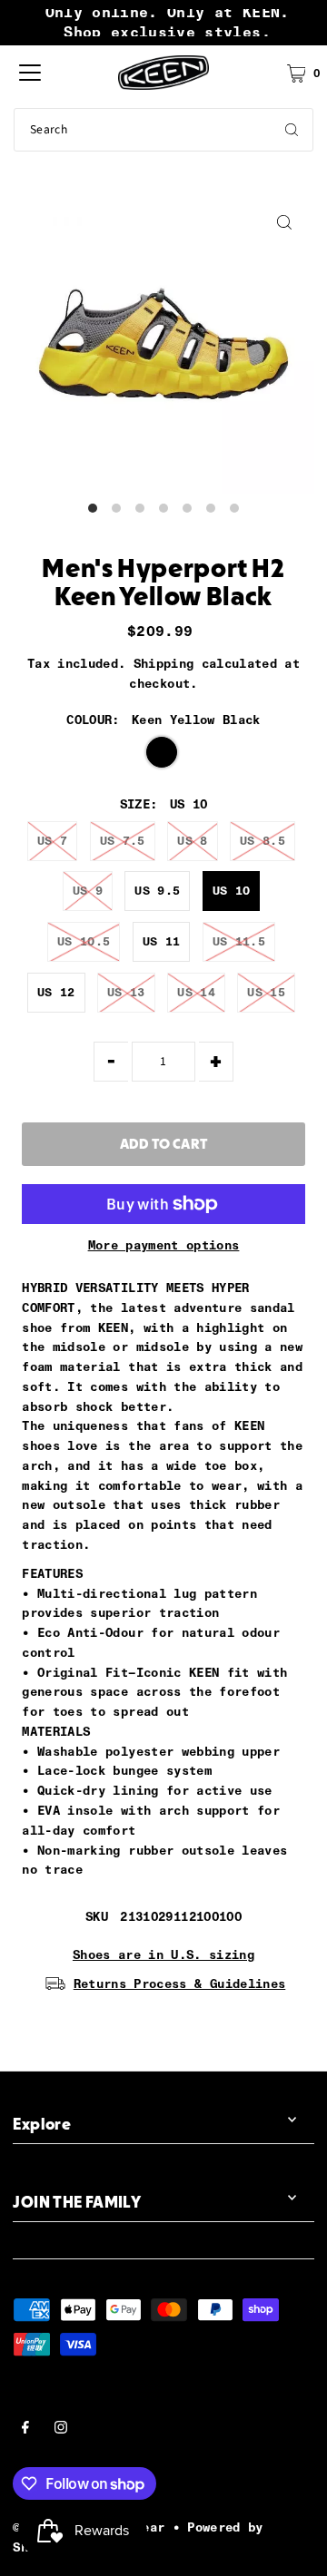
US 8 (192, 841)
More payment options (164, 1245)
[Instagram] (61, 2430)
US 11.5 (239, 941)
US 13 (126, 992)
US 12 (56, 992)
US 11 (162, 941)
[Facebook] (25, 2430)
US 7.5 (123, 841)
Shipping (164, 663)
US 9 (88, 891)
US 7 (52, 841)
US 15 (266, 992)
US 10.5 (84, 941)
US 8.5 (263, 841)
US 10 (232, 891)
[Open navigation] (30, 73)
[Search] (292, 130)
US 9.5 (157, 891)
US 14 (196, 992)
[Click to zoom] (285, 223)
